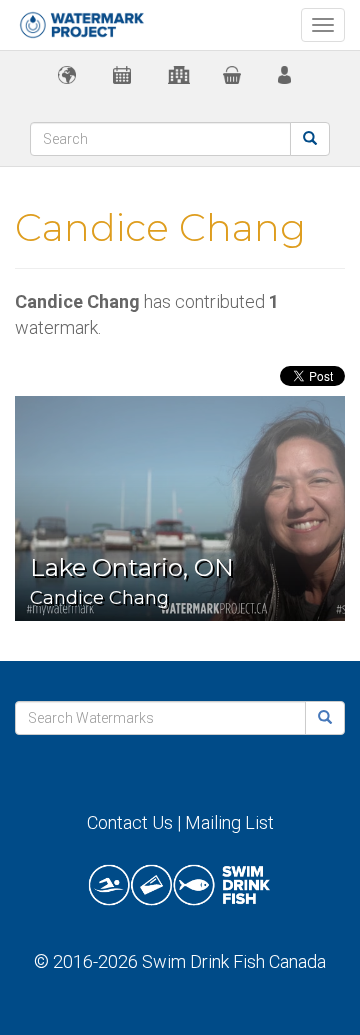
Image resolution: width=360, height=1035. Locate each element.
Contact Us (130, 822)
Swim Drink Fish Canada (234, 961)
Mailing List (229, 822)
